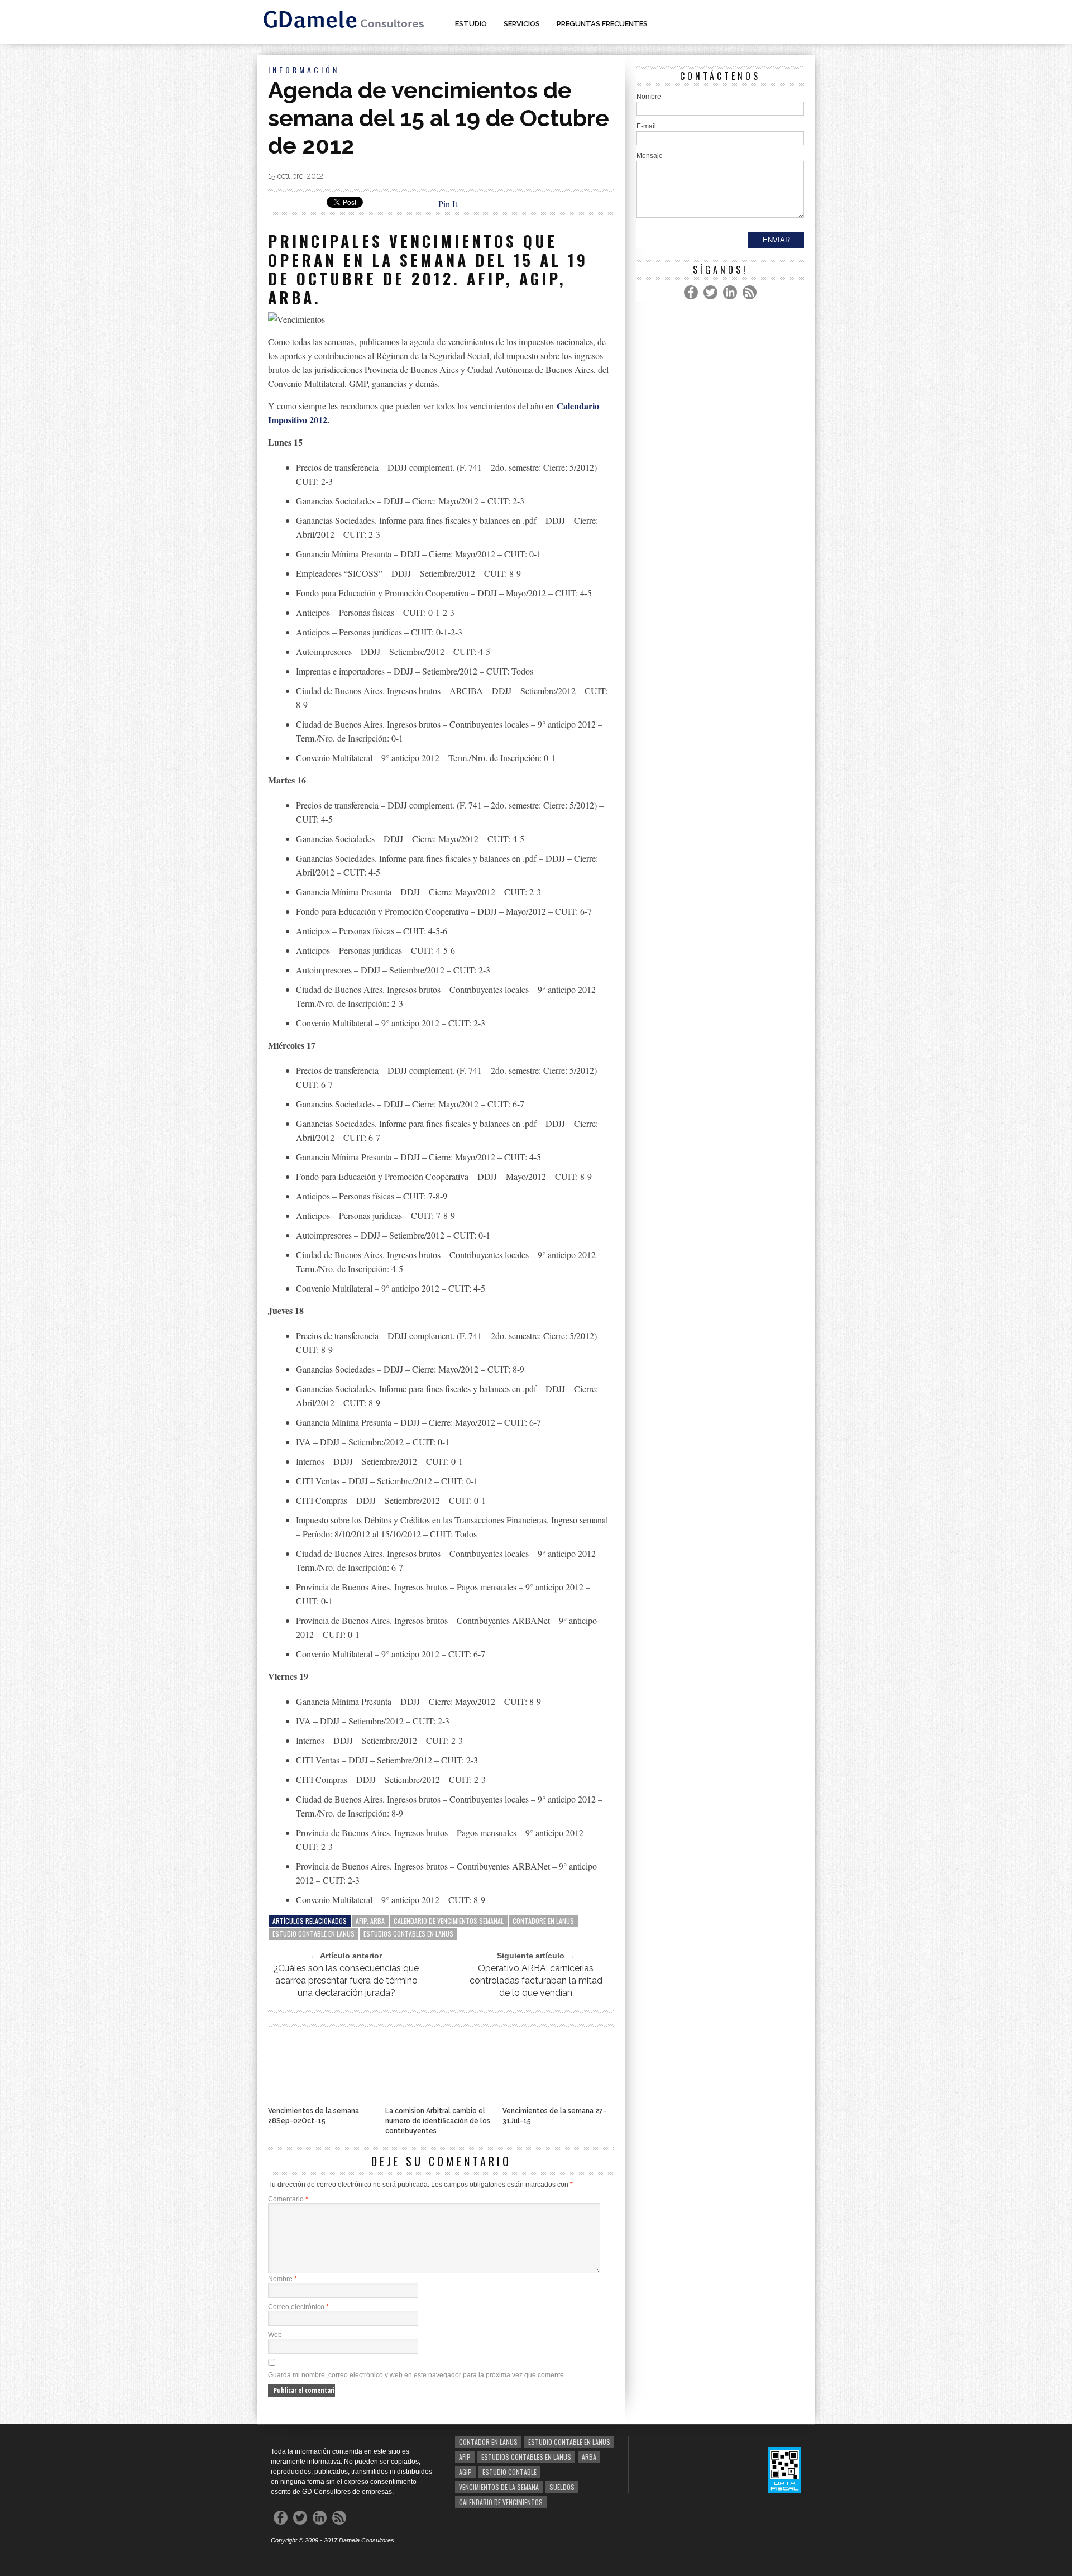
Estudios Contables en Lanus (408, 1934)
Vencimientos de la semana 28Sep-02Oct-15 (314, 2116)
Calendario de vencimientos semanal (449, 1921)
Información (304, 70)
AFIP (465, 2457)
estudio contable (509, 2472)
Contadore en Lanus (543, 1921)
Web (275, 2335)
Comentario (288, 2199)
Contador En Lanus (488, 2442)
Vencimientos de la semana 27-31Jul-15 (554, 2116)
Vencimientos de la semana (499, 2487)
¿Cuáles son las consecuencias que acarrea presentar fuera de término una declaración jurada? (346, 1980)
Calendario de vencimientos (501, 2502)
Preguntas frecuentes (602, 24)
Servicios (522, 24)
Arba (589, 2457)
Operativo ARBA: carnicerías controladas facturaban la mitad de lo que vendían (536, 1980)
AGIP (465, 2472)
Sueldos (562, 2487)
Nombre (283, 2279)
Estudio (471, 24)
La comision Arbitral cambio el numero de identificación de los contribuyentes (438, 2121)
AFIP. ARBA (370, 1921)
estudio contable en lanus (314, 1934)
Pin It (448, 204)
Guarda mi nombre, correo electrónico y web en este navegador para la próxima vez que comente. (417, 2375)
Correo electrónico (298, 2307)
